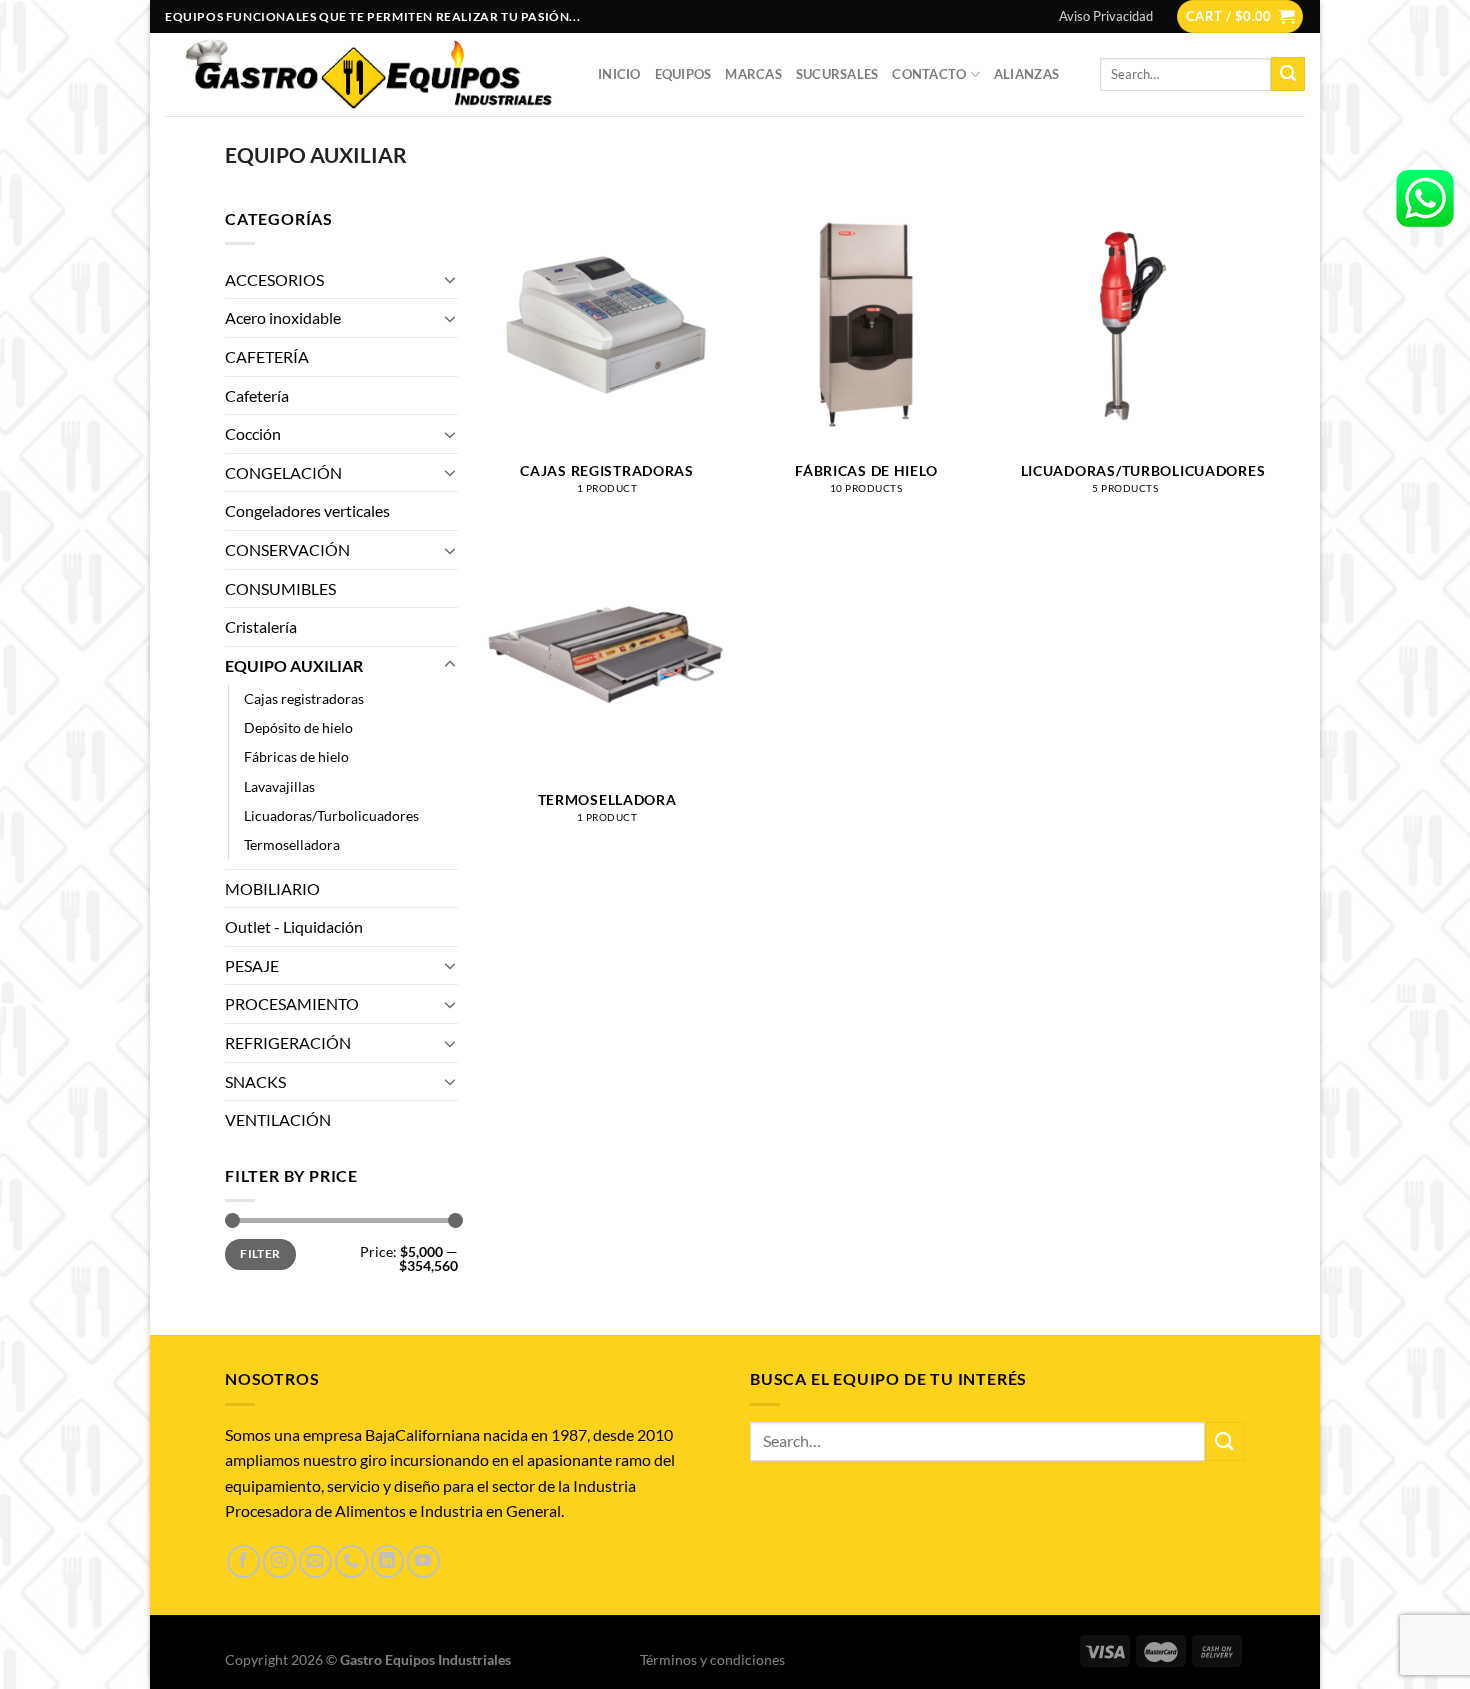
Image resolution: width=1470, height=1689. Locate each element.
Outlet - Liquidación (294, 926)
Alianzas (1026, 74)
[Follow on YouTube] (423, 1561)
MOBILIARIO (272, 888)
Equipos (683, 74)
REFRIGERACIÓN (288, 1042)
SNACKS (255, 1081)
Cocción (253, 433)
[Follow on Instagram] (279, 1561)
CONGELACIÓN (283, 472)
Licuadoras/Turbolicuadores (331, 815)
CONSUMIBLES (280, 588)
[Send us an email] (315, 1561)
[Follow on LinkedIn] (387, 1561)
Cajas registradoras (304, 698)
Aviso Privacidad (1106, 16)
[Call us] (351, 1561)
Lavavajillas (279, 786)
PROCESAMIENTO (292, 1003)
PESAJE (252, 965)
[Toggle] (450, 279)
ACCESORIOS (274, 279)
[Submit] (1288, 74)
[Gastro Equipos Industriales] (366, 74)
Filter (260, 1253)
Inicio (619, 74)
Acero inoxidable (283, 317)
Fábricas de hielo (296, 756)
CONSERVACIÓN (287, 549)
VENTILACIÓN (278, 1119)
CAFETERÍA (267, 356)
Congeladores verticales (307, 510)
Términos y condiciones (712, 1659)
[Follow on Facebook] (243, 1561)
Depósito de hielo (298, 727)
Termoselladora (292, 844)
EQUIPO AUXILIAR (294, 665)
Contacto (929, 74)
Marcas (753, 74)
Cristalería (261, 626)
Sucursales (837, 74)
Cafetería (257, 395)
